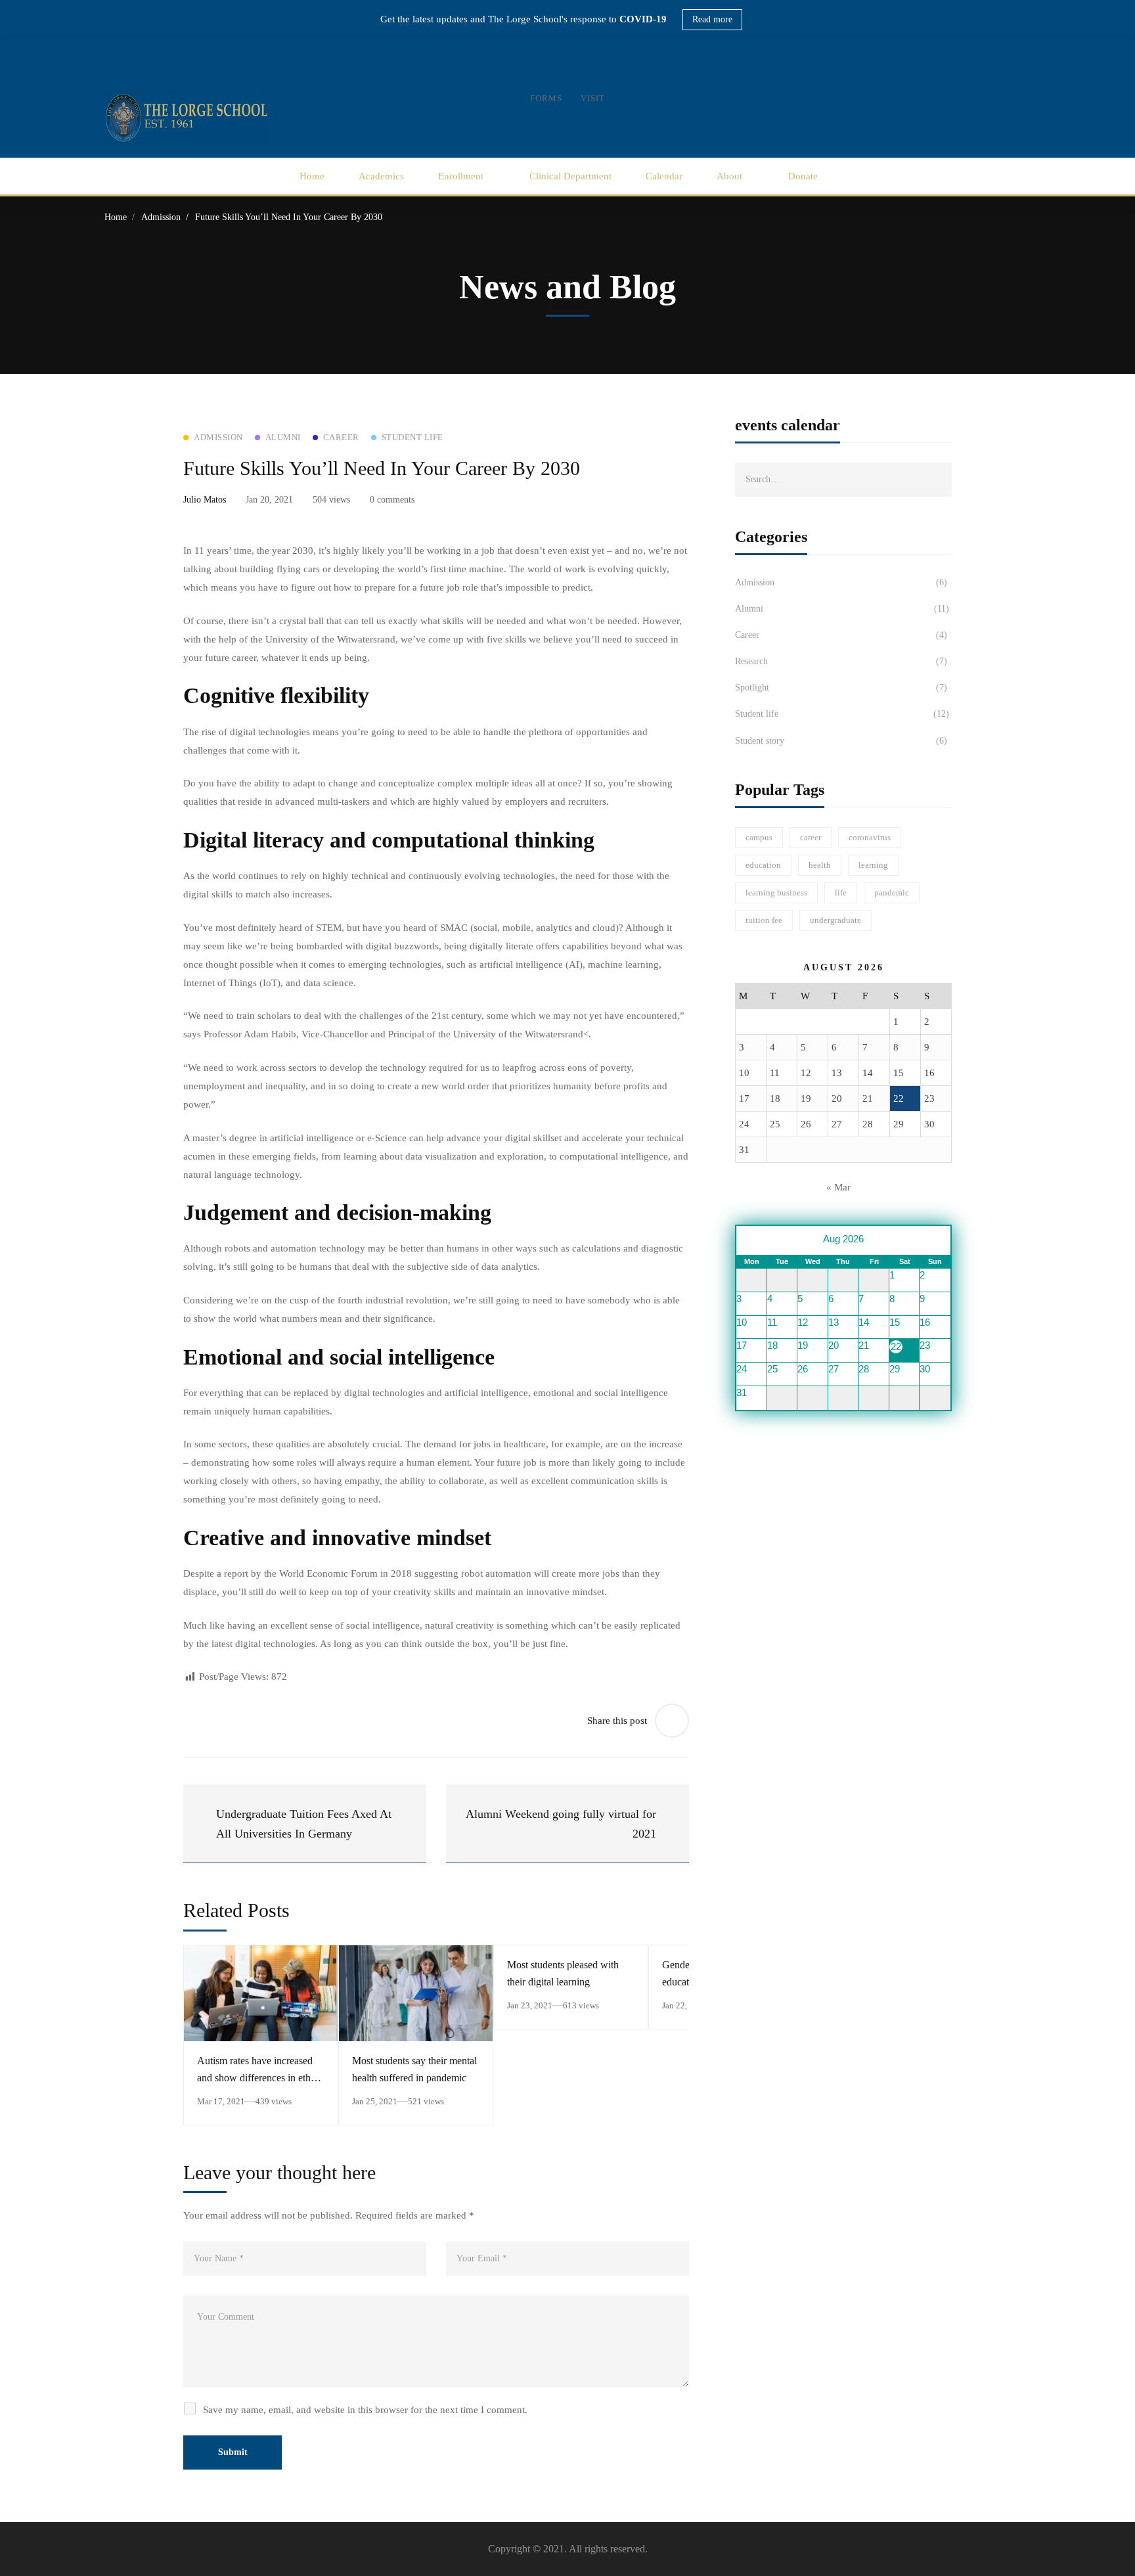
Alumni (842, 609)
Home (116, 217)
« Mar (838, 1187)
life (841, 893)
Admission (161, 217)
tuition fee (764, 920)
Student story (841, 741)
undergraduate (835, 920)
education (763, 865)
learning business (776, 893)
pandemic (892, 893)
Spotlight (841, 688)
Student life (842, 714)
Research (841, 661)
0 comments (392, 500)
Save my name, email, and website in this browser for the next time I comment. (365, 2410)
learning (873, 865)
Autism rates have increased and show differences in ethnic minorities (260, 2078)
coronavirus (870, 837)
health (820, 865)
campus (759, 837)
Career (841, 635)
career (811, 837)
